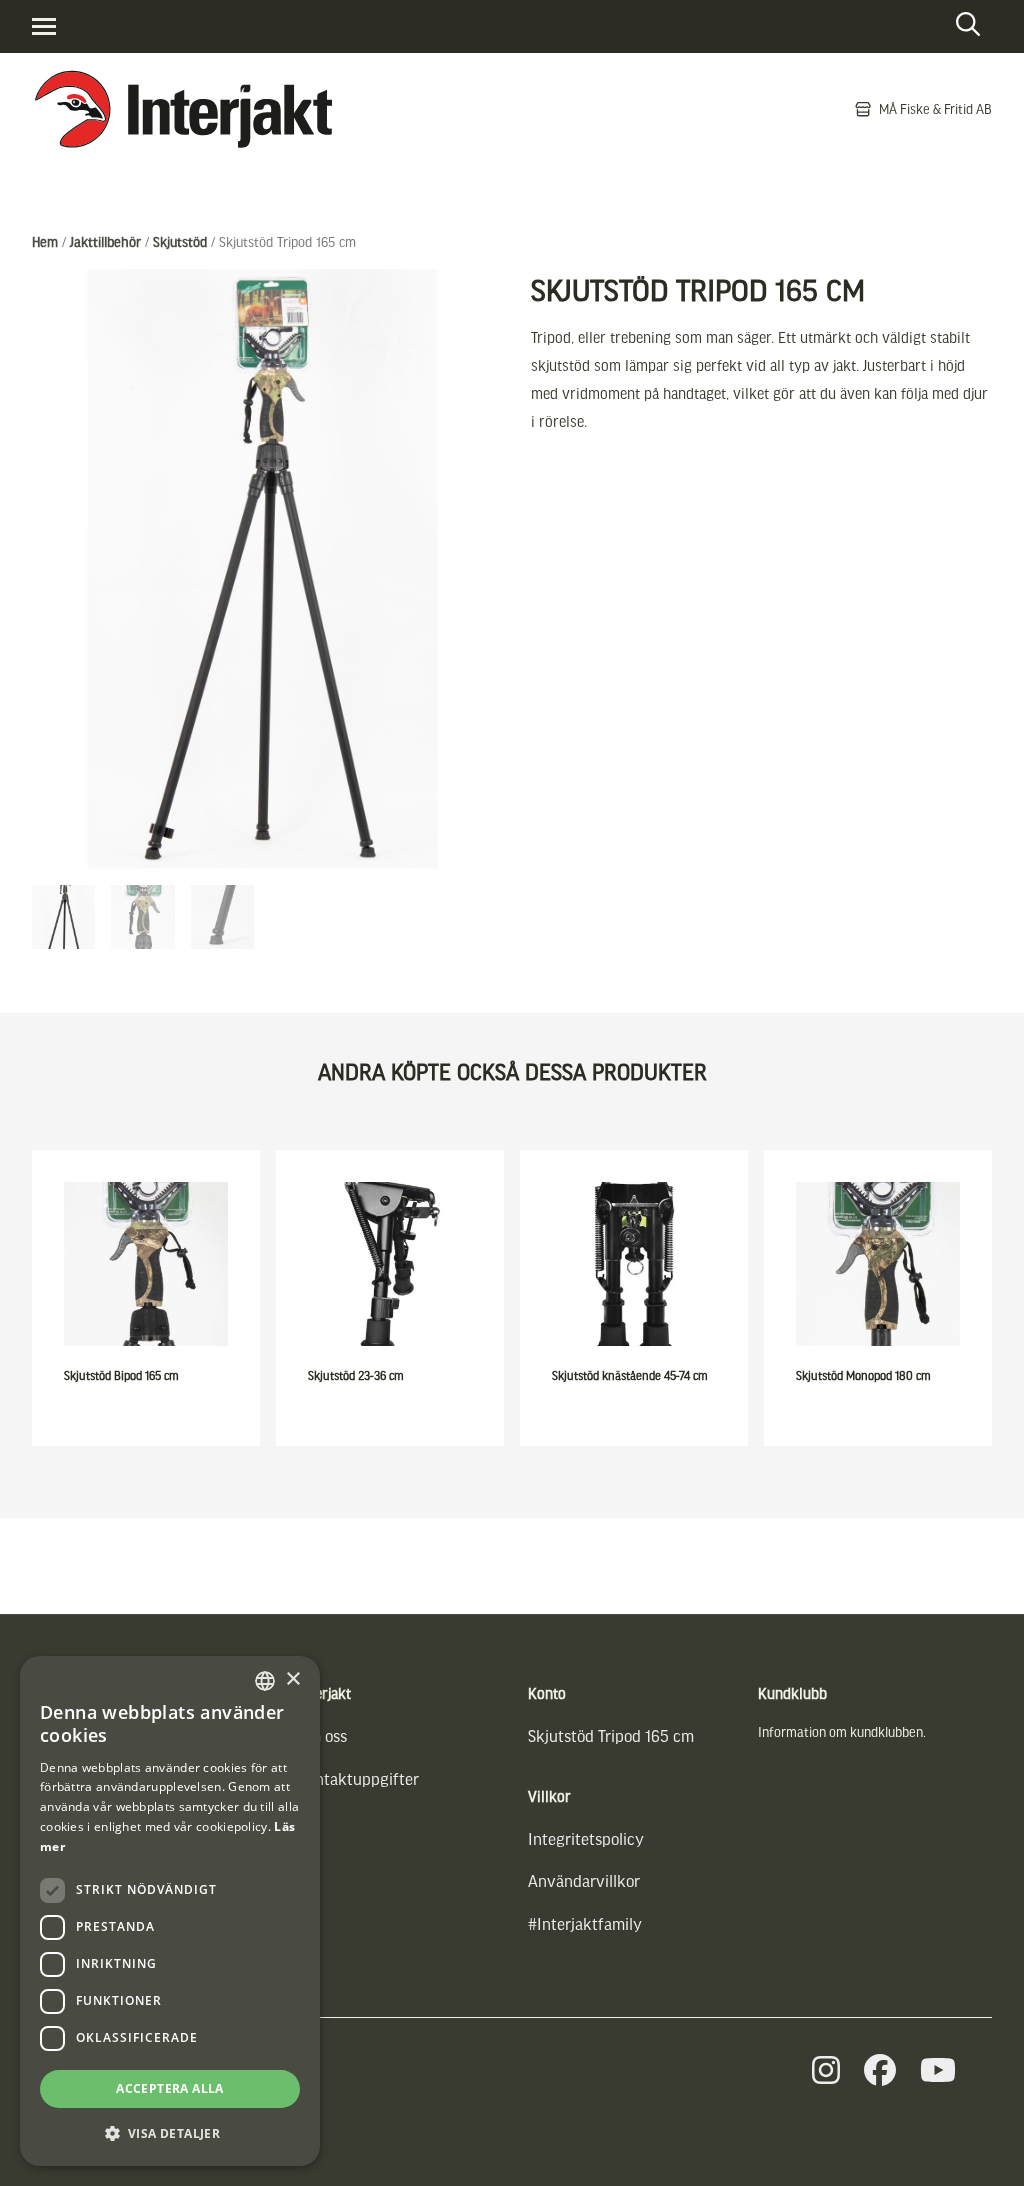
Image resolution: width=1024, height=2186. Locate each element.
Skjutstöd (180, 241)
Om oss (322, 1735)
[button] (170, 2133)
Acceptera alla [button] (170, 2088)
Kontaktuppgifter (358, 1778)
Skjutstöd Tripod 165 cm (611, 1735)
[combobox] (265, 1681)
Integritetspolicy (586, 1838)
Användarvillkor (584, 1880)
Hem (45, 241)
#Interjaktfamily (585, 1923)
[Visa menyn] (44, 26)
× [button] (292, 1679)
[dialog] (170, 1911)
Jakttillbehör (105, 241)
